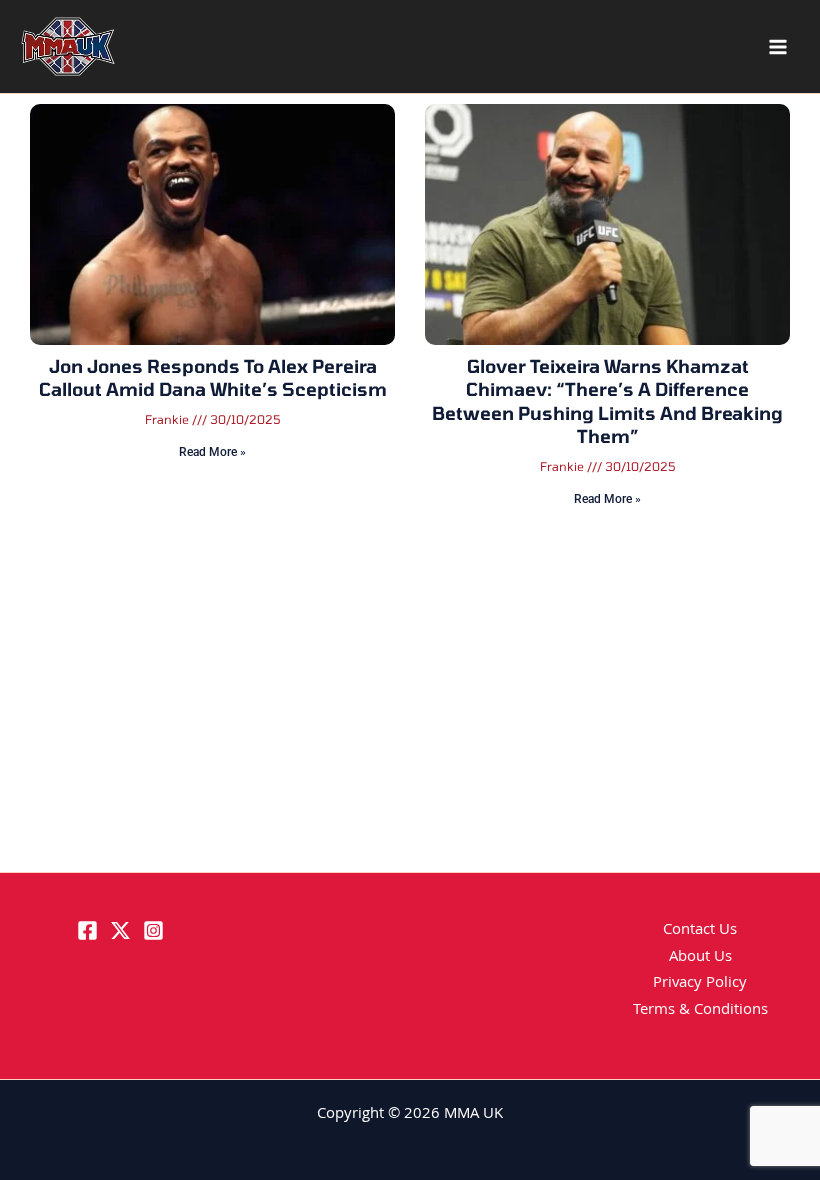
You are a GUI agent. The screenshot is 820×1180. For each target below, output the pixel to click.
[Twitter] (120, 930)
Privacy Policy (700, 984)
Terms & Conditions (700, 1011)
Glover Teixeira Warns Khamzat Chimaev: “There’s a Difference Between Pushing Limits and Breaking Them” (607, 401)
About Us (700, 958)
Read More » (212, 452)
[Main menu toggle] (778, 47)
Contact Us (700, 931)
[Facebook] (87, 930)
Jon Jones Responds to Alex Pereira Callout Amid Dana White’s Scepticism (213, 377)
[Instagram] (153, 930)
